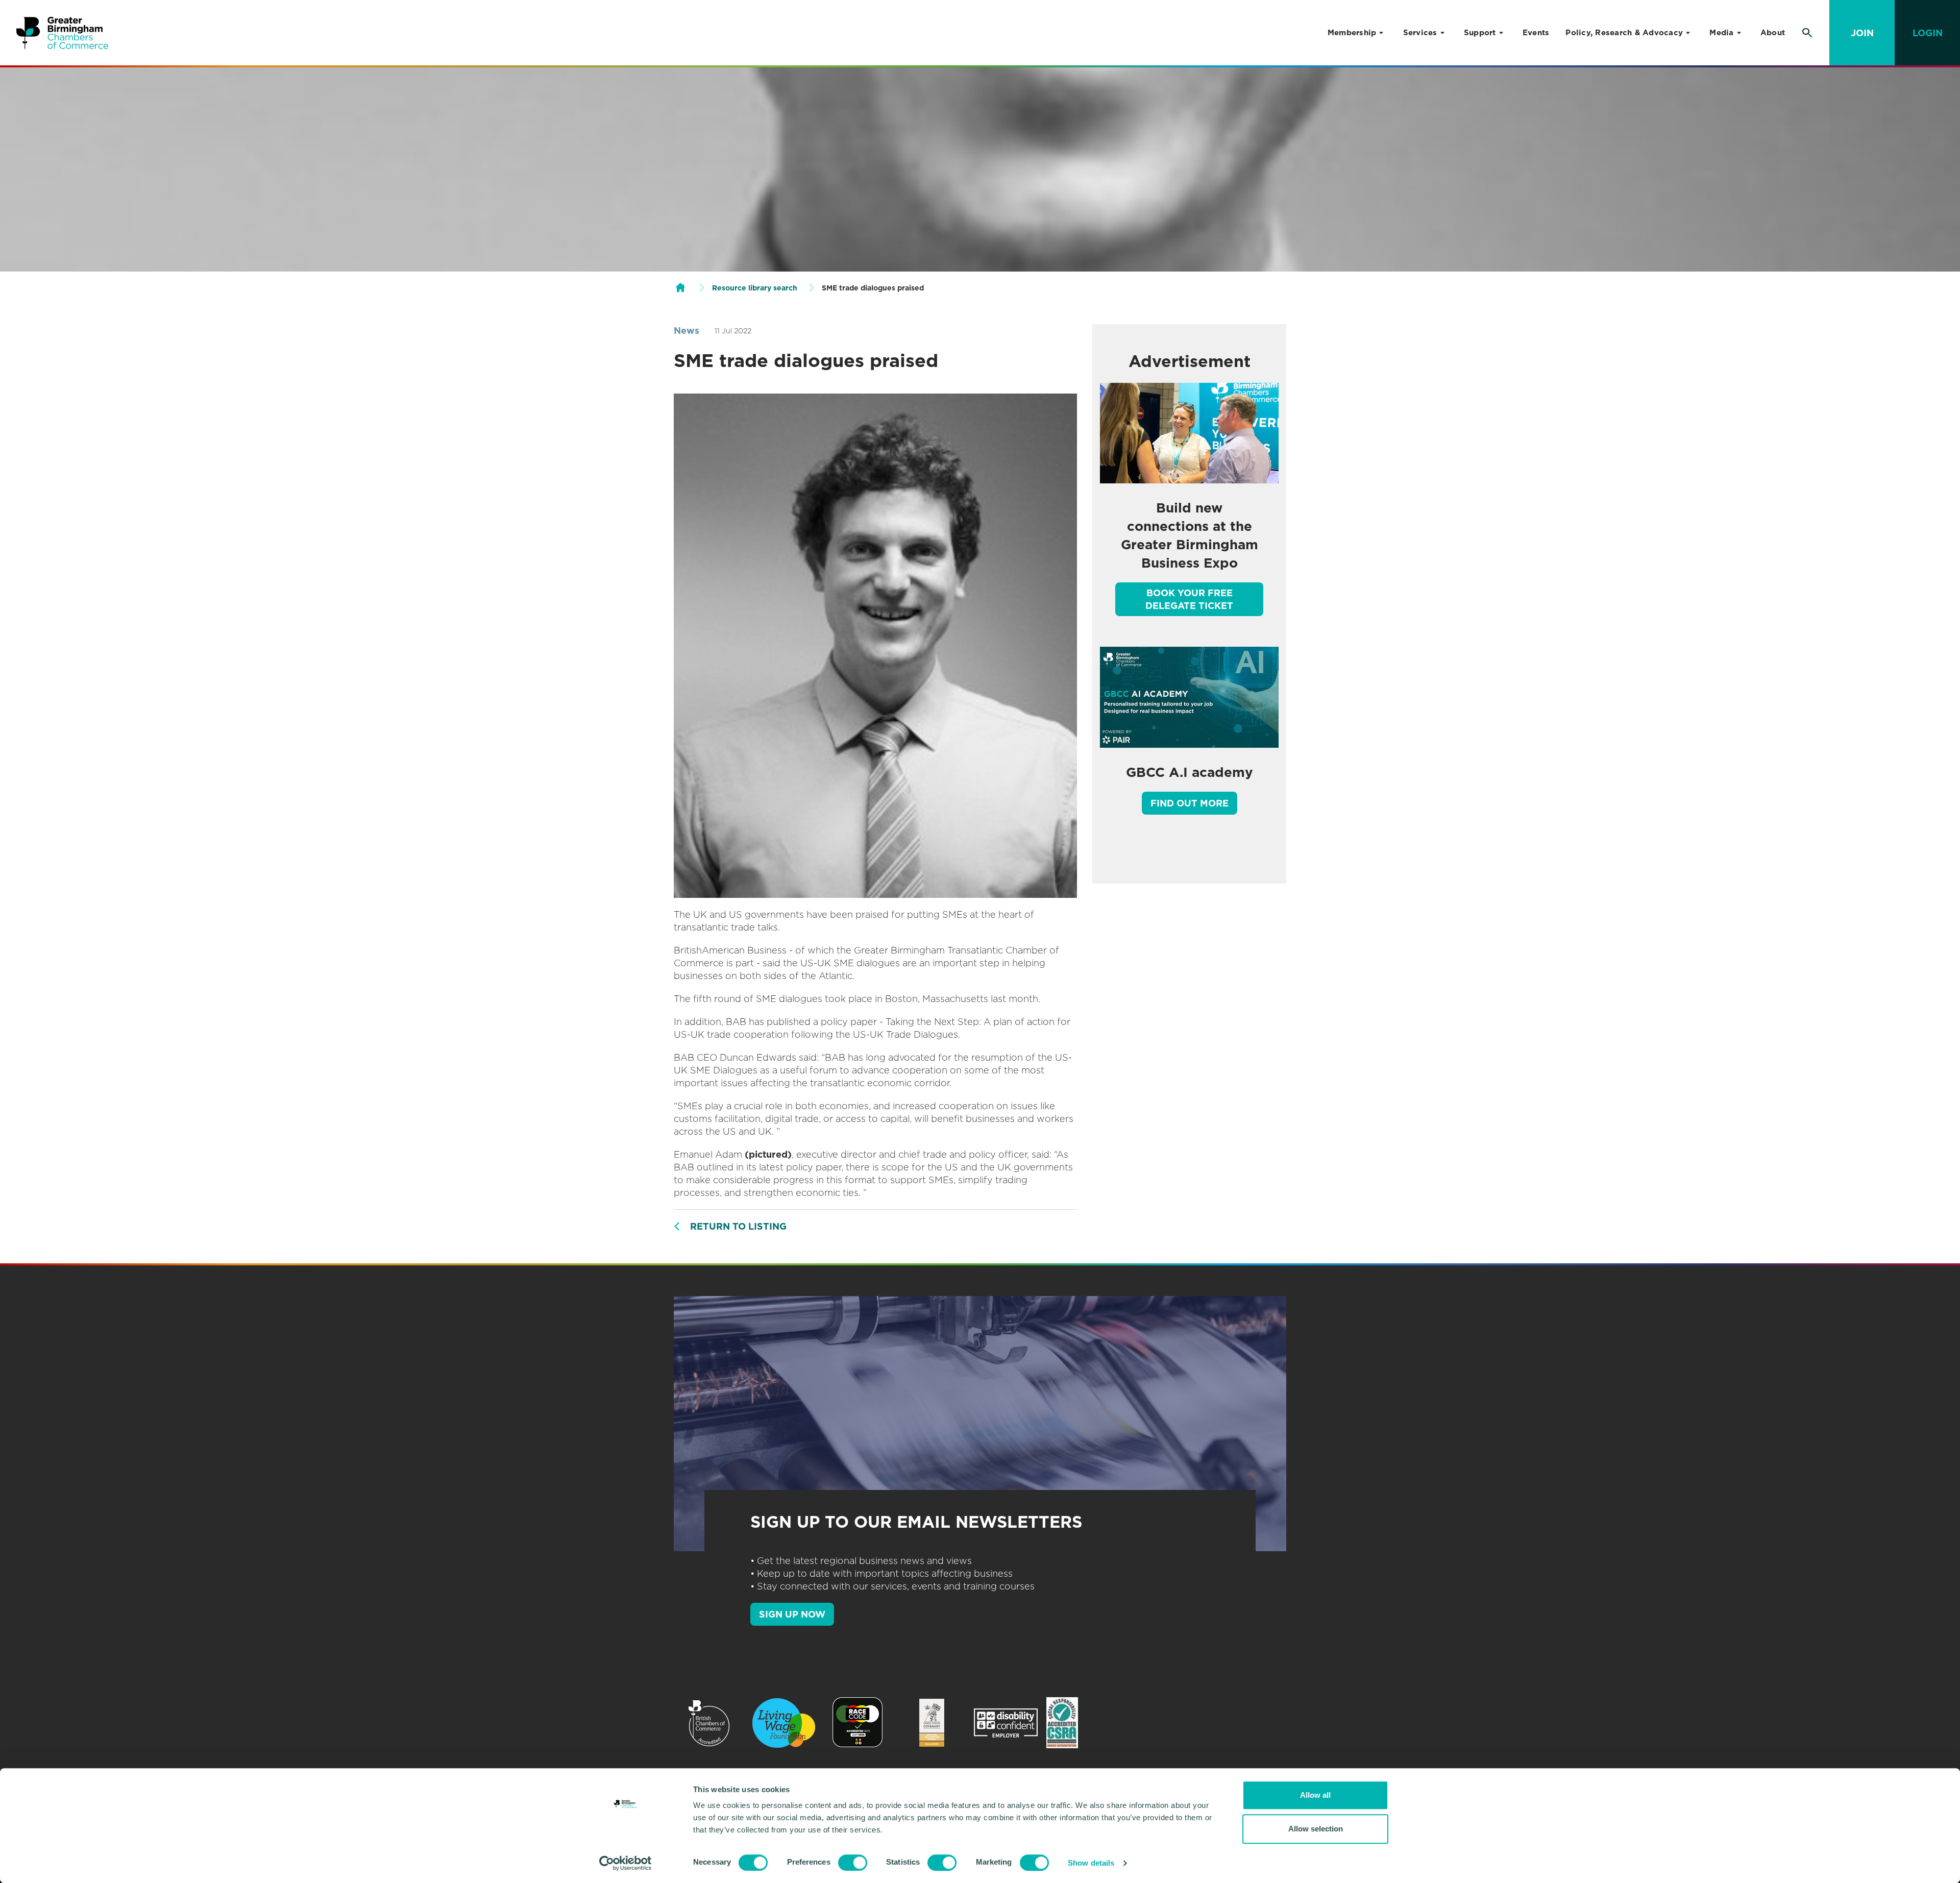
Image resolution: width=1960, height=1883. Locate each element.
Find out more (1190, 803)
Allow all (1315, 1795)
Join (1862, 33)
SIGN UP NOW (792, 1614)
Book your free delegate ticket (1189, 599)
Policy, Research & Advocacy (1624, 33)
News (687, 331)
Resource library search (755, 288)
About (1773, 33)
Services (1420, 33)
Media (1721, 33)
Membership (1352, 33)
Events (1536, 33)
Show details (1091, 1863)
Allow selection (1316, 1829)
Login (1928, 33)
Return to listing (738, 1226)
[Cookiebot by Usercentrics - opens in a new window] (626, 1863)
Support (1480, 33)
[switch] (853, 1863)
